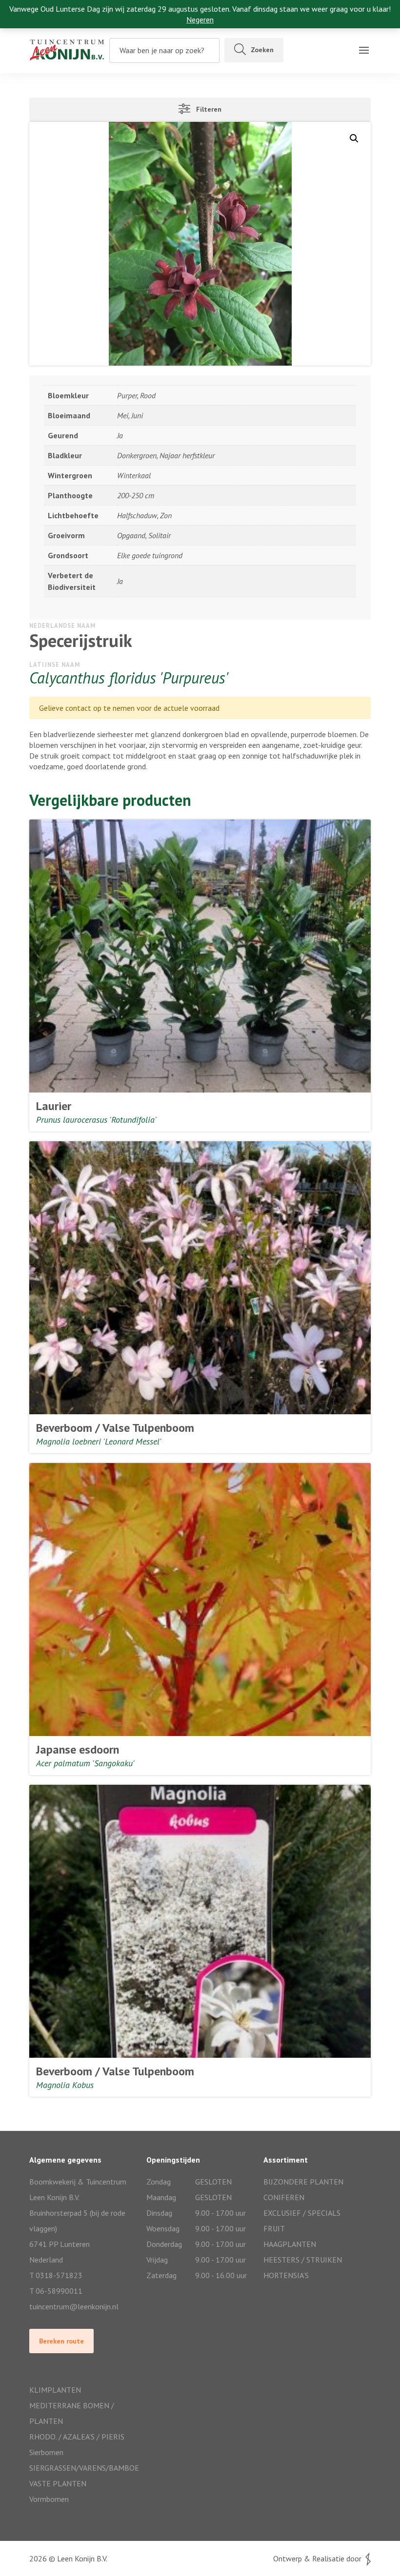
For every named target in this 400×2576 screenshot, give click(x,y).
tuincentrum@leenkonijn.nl (74, 2306)
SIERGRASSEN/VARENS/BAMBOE (83, 2468)
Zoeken (262, 50)
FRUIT (274, 2228)
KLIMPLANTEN (55, 2390)
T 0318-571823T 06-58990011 (56, 2283)
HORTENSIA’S (286, 2275)
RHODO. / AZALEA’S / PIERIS (77, 2437)
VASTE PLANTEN (58, 2483)
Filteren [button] (206, 109)
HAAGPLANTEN (290, 2244)
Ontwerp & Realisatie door (319, 2558)
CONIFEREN (284, 2197)
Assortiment (27, 66)
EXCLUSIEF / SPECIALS (302, 2213)
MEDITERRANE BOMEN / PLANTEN (72, 2413)
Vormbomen (49, 2499)
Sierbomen (46, 2452)
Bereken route (61, 2341)
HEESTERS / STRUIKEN (303, 2260)
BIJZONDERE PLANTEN (303, 2182)
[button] (354, 138)
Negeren (200, 20)
